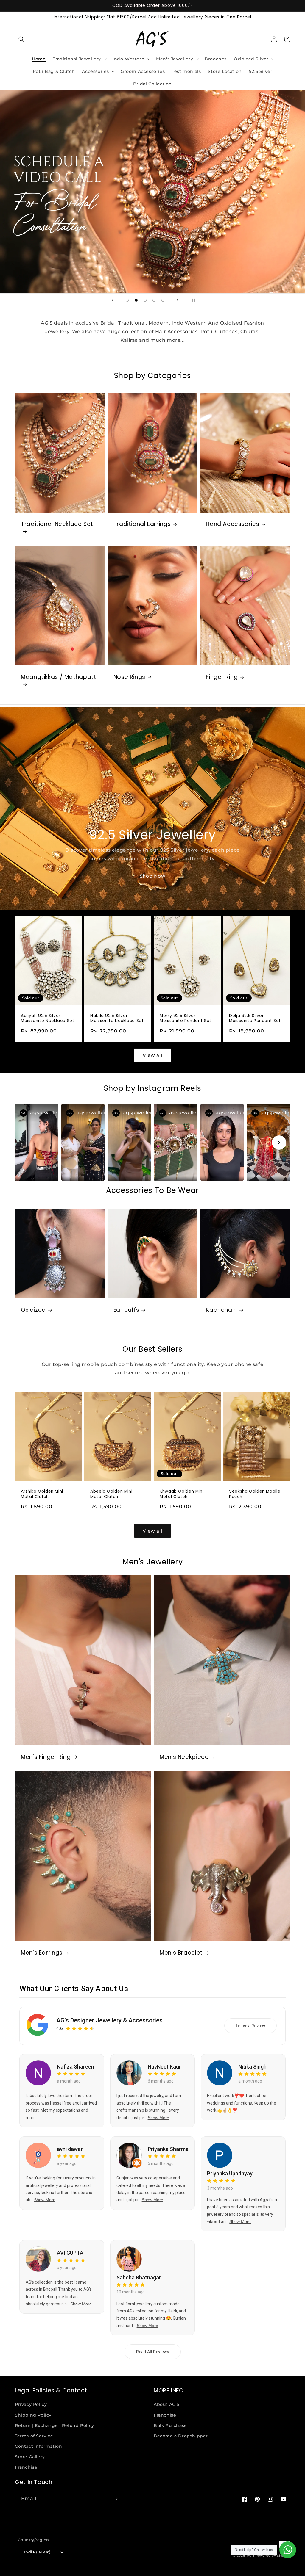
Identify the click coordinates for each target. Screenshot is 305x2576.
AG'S (251, 2556)
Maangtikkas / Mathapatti (59, 677)
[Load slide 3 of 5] (145, 300)
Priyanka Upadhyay (230, 2173)
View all (152, 1055)
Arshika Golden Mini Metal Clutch (42, 1494)
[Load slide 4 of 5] (154, 300)
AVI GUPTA (70, 2253)
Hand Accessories (232, 524)
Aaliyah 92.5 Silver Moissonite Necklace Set (48, 1018)
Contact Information (38, 2446)
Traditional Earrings (142, 524)
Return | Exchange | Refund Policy (55, 2425)
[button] (21, 39)
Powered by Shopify (273, 2556)
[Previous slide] (113, 300)
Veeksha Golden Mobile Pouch (255, 1494)
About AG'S (167, 2404)
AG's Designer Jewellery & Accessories (109, 2020)
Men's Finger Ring (46, 1757)
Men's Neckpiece (184, 1757)
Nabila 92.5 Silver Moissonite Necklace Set (117, 1018)
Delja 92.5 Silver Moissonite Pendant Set (255, 1018)
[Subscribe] (115, 2499)
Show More (158, 2118)
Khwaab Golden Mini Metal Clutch (182, 1494)
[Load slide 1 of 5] (127, 300)
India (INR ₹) (37, 2552)
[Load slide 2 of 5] (136, 300)
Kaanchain (221, 1310)
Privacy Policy (31, 2404)
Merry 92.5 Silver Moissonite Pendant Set (186, 1018)
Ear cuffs (126, 1310)
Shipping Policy (33, 2415)
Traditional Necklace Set (57, 524)
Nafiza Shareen (76, 2067)
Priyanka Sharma (168, 2149)
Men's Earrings (42, 1953)
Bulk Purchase (170, 2425)
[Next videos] (279, 1143)
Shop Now (152, 876)
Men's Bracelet (181, 1953)
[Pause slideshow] (192, 300)
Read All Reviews (153, 2352)
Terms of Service (34, 2436)
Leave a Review (250, 2026)
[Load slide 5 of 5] (163, 300)
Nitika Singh (252, 2067)
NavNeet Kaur (164, 2067)
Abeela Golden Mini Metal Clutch (111, 1494)
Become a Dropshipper (181, 2436)
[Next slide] (178, 300)
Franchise (26, 2467)
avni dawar (70, 2149)
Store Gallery (30, 2457)
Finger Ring (222, 677)
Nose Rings (129, 677)
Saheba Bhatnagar (139, 2277)
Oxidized (33, 1310)
